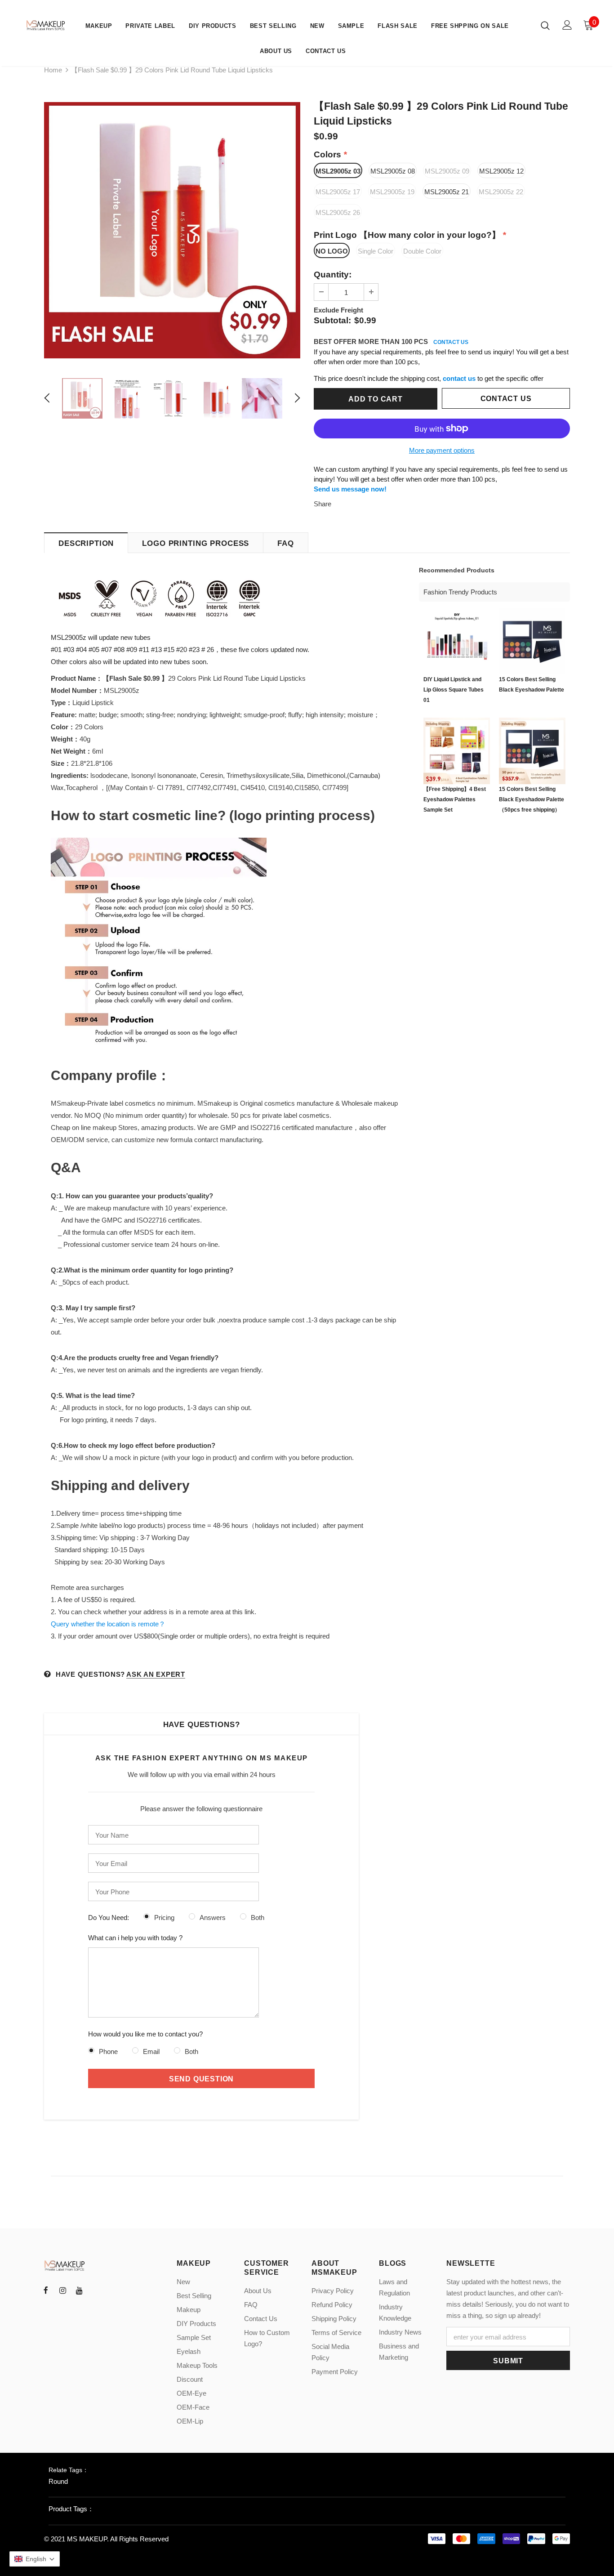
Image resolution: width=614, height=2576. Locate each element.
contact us (459, 378)
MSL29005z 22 (501, 192)
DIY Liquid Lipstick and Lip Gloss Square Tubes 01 (454, 690)
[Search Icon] (545, 25)
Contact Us (506, 399)
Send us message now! (350, 489)
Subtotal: (332, 320)
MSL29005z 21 (447, 192)
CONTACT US (451, 342)
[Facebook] (46, 2290)
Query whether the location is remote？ (108, 1624)
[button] (35, 2559)
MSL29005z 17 (338, 192)
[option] (172, 230)
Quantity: (333, 275)
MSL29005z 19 (392, 192)
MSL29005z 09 (447, 171)
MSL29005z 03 (338, 171)
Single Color (376, 251)
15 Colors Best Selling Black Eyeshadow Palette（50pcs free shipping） (532, 799)
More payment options (442, 450)
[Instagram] (62, 2290)
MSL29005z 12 (501, 171)
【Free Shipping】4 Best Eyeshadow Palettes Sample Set (455, 799)
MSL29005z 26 (338, 212)
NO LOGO (332, 251)
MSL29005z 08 (393, 171)
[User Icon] (567, 25)
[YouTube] (79, 2290)
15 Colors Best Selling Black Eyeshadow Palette (532, 685)
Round (58, 2481)
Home (53, 70)
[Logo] (46, 25)
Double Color (422, 251)
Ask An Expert (156, 1674)
